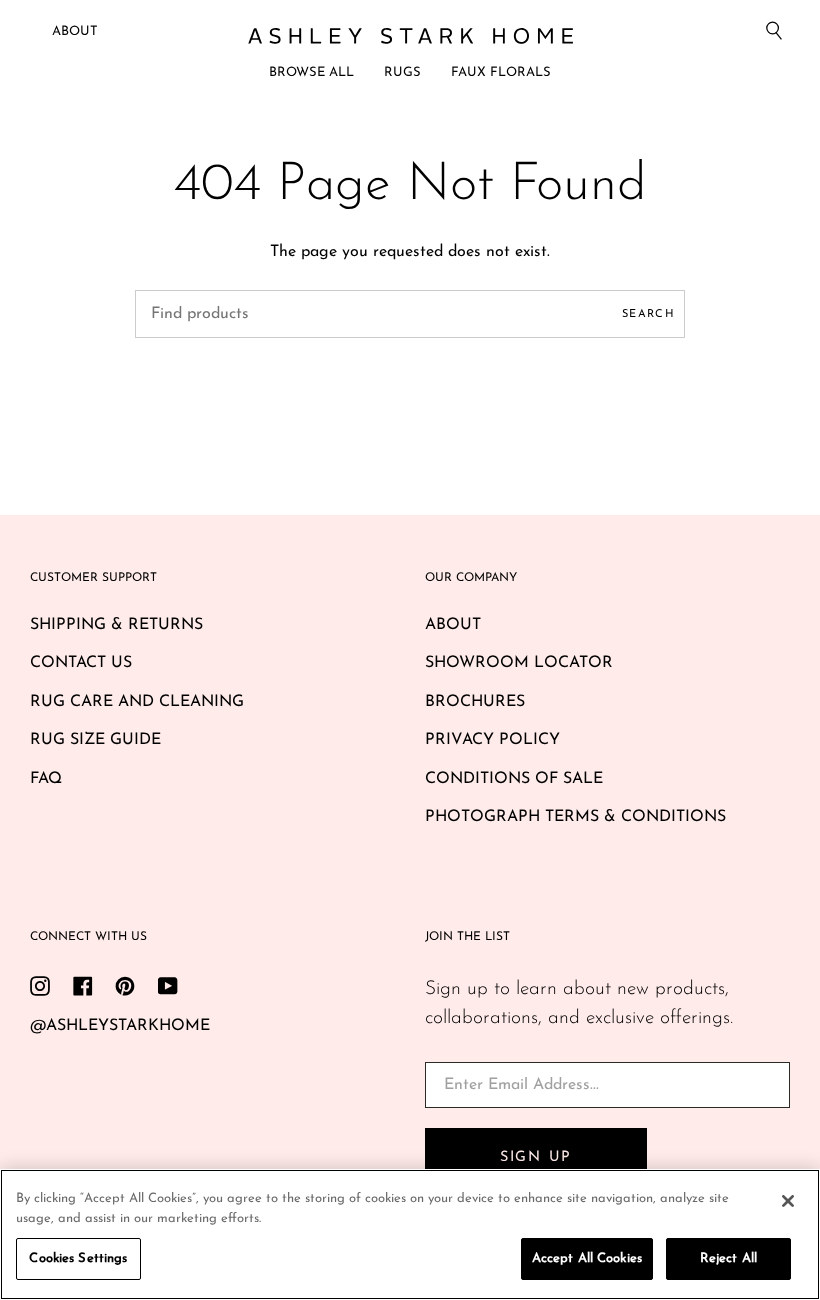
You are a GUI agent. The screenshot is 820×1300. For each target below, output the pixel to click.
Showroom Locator (519, 663)
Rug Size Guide (95, 740)
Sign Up (536, 1157)
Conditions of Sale (514, 779)
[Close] (788, 1201)
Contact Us (81, 663)
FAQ (46, 779)
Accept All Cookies (587, 1258)
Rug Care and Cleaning (137, 702)
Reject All (728, 1258)
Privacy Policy (492, 740)
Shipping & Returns (116, 625)
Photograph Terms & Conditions (575, 817)
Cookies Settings (78, 1258)
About (75, 31)
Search (648, 314)
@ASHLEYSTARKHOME (120, 1026)
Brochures (475, 702)
